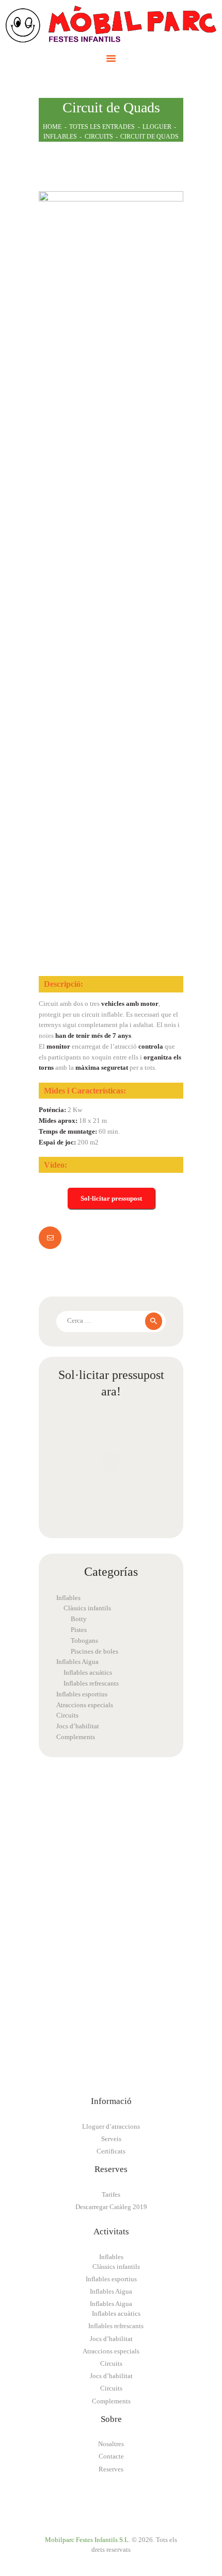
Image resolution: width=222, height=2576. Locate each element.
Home (52, 127)
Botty (79, 1619)
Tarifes (111, 2194)
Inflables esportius (82, 1694)
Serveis (111, 2139)
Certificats (111, 2151)
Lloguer (157, 127)
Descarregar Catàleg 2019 (111, 2207)
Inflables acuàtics (88, 1672)
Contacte (111, 2456)
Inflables (60, 137)
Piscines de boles (94, 1651)
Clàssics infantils (87, 1608)
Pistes (79, 1630)
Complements (76, 1737)
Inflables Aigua (77, 1662)
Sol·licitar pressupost (111, 1198)
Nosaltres (111, 2444)
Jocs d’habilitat (78, 1726)
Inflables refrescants (91, 1683)
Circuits (99, 137)
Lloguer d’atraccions (111, 2126)
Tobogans (84, 1640)
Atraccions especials (85, 1705)
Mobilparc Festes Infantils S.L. (88, 2540)
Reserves (111, 2469)
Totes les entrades (102, 127)
